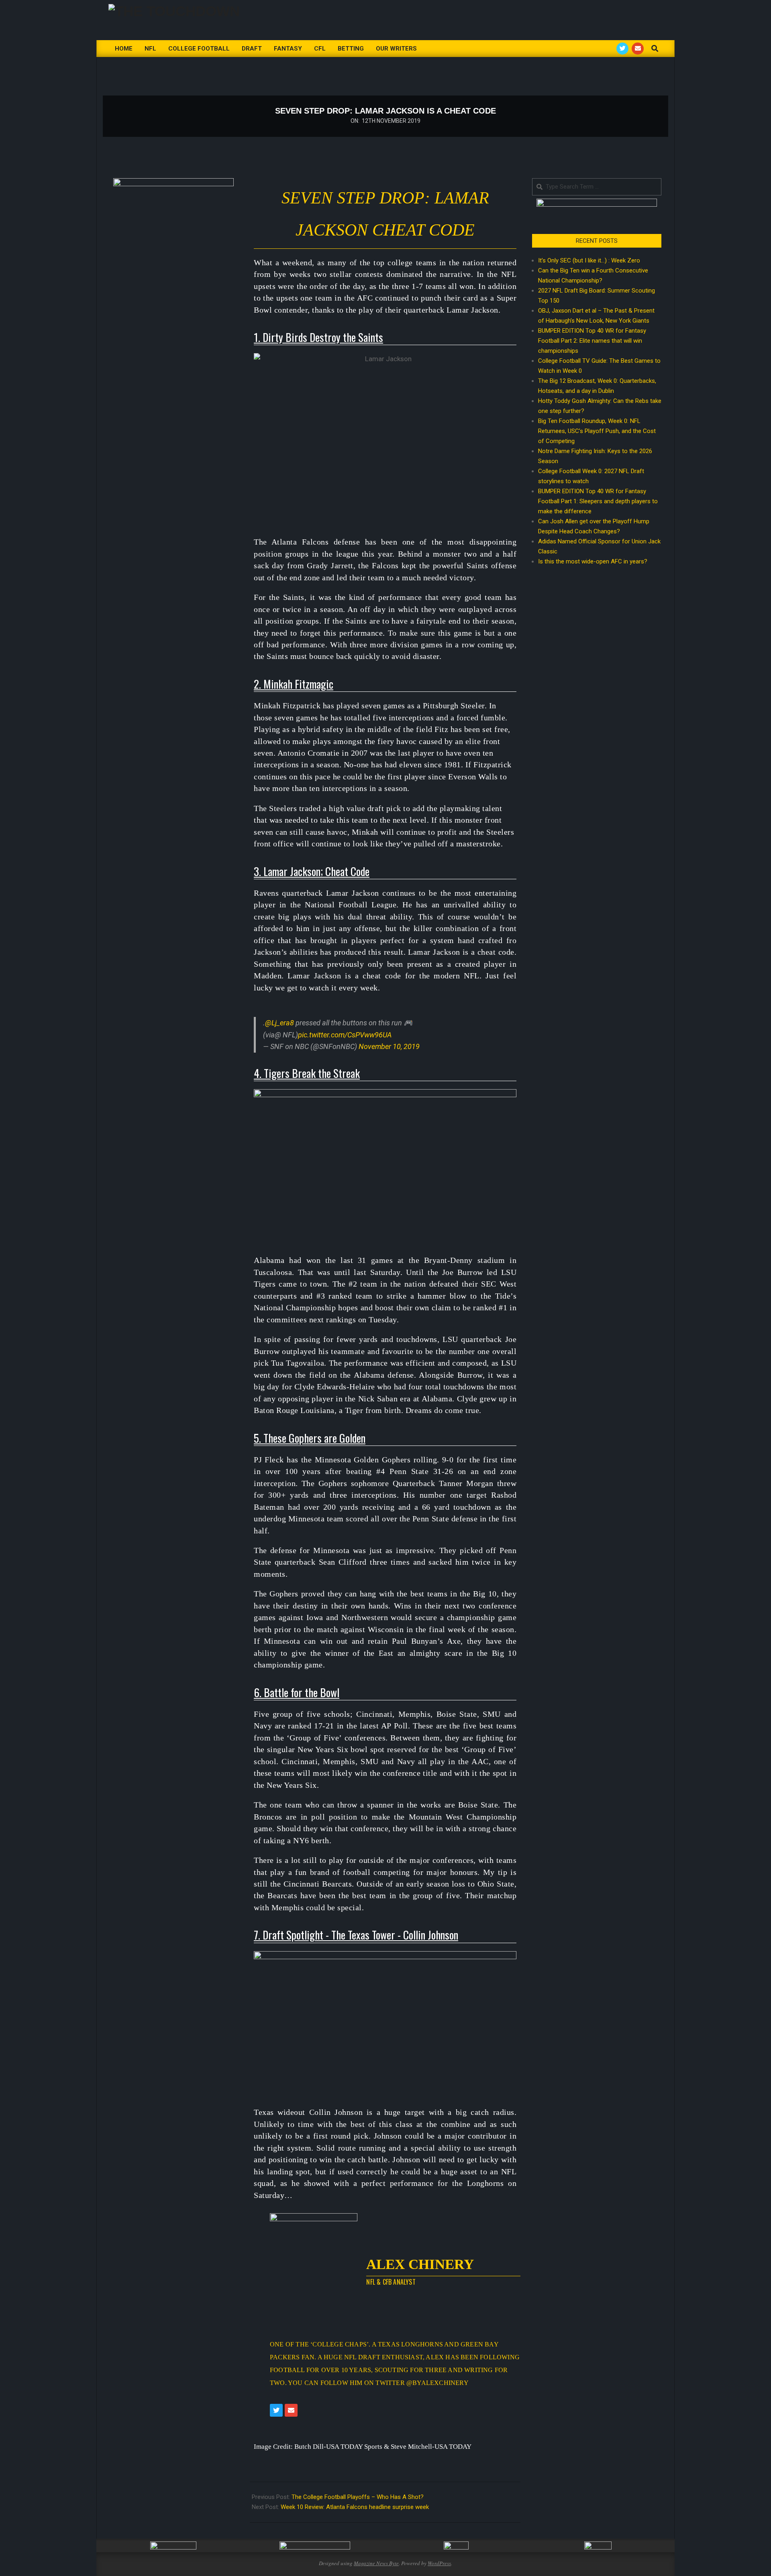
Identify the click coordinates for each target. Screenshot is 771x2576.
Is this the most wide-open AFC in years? (594, 561)
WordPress (439, 2563)
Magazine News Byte (376, 2563)
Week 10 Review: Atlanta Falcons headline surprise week (355, 2507)
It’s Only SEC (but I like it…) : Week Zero (589, 260)
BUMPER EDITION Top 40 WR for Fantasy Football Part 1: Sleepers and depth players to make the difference (598, 501)
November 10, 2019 (389, 1046)
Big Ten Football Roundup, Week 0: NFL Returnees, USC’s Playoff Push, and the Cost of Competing (597, 431)
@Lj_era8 (279, 1023)
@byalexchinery (438, 2383)
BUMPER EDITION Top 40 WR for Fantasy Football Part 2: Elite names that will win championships (592, 341)
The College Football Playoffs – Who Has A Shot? (358, 2497)
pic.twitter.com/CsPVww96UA (345, 1035)
